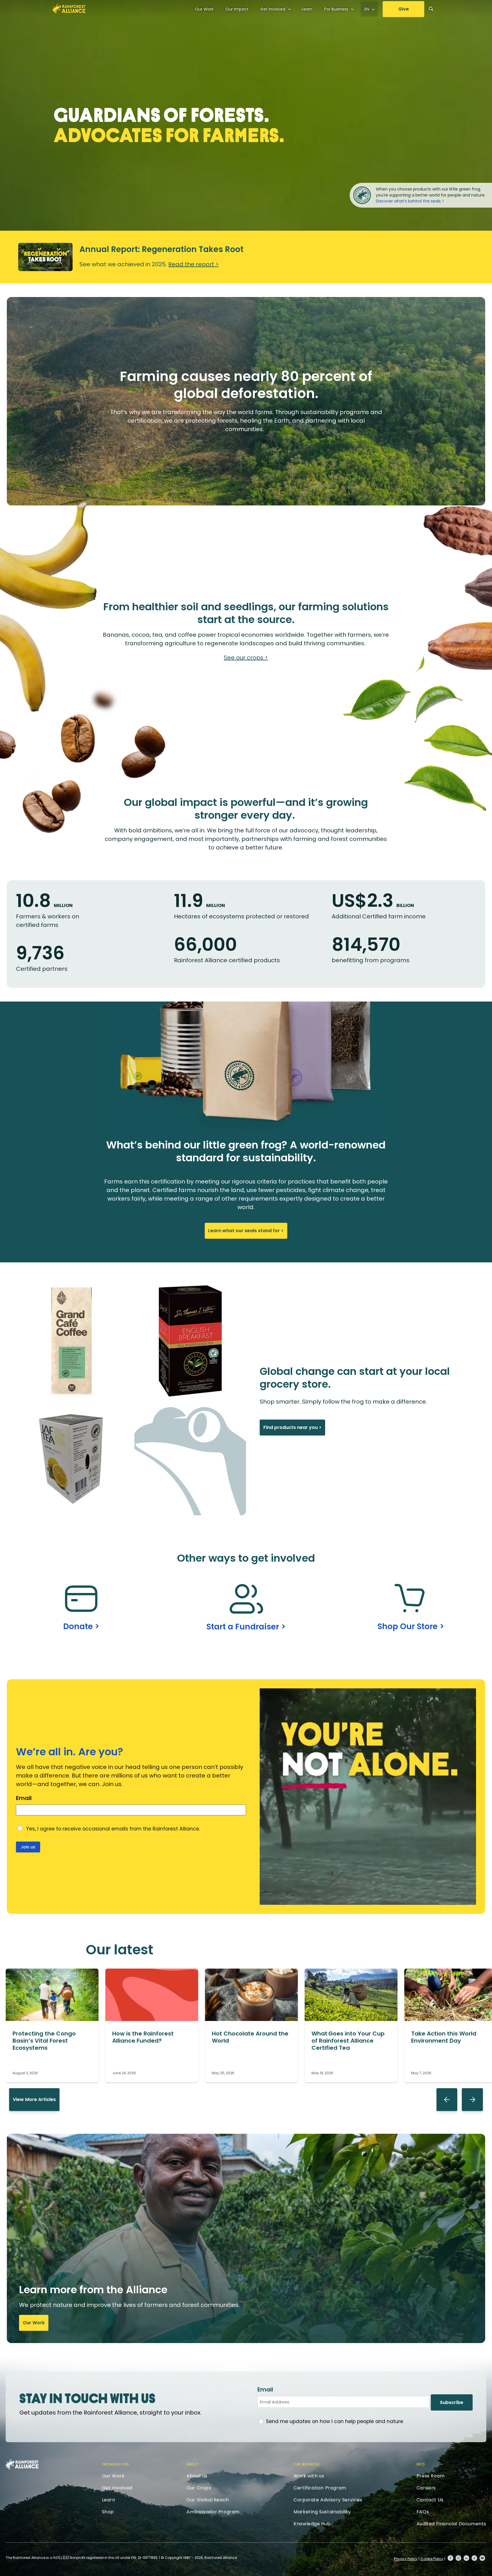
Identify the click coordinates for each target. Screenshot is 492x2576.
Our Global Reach (208, 2500)
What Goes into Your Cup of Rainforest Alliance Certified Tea (348, 2041)
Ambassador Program (213, 2512)
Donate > (81, 1626)
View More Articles (34, 2099)
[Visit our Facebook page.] (450, 2558)
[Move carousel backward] (447, 2100)
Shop (108, 2512)
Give (404, 9)
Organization (115, 2464)
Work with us (309, 2476)
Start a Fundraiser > (246, 1627)
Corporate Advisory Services (328, 2500)
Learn (307, 9)
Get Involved (273, 9)
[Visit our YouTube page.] (482, 2558)
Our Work (204, 9)
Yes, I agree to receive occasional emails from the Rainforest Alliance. (113, 1829)
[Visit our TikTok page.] (474, 2558)
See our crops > (246, 658)
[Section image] (52, 2019)
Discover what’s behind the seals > (410, 201)
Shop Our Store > (411, 1626)
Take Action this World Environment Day (444, 2037)
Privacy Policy (406, 2559)
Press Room (431, 2476)
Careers (426, 2488)
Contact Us (430, 2500)
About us (197, 2476)
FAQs (423, 2512)
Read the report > (193, 264)
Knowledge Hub (312, 2524)
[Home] (69, 9)
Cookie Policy (432, 2559)
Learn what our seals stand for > (246, 1231)
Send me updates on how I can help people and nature (335, 2421)
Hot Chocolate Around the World (250, 2037)
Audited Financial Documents (451, 2524)
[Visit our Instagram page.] (458, 2558)
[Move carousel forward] (472, 2100)
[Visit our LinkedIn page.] (466, 2558)
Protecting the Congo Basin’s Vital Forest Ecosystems (44, 2041)
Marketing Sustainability (322, 2512)
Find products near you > (292, 1427)
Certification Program (320, 2488)
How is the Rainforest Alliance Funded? (143, 2037)
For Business (336, 9)
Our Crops (199, 2488)
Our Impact (237, 9)
